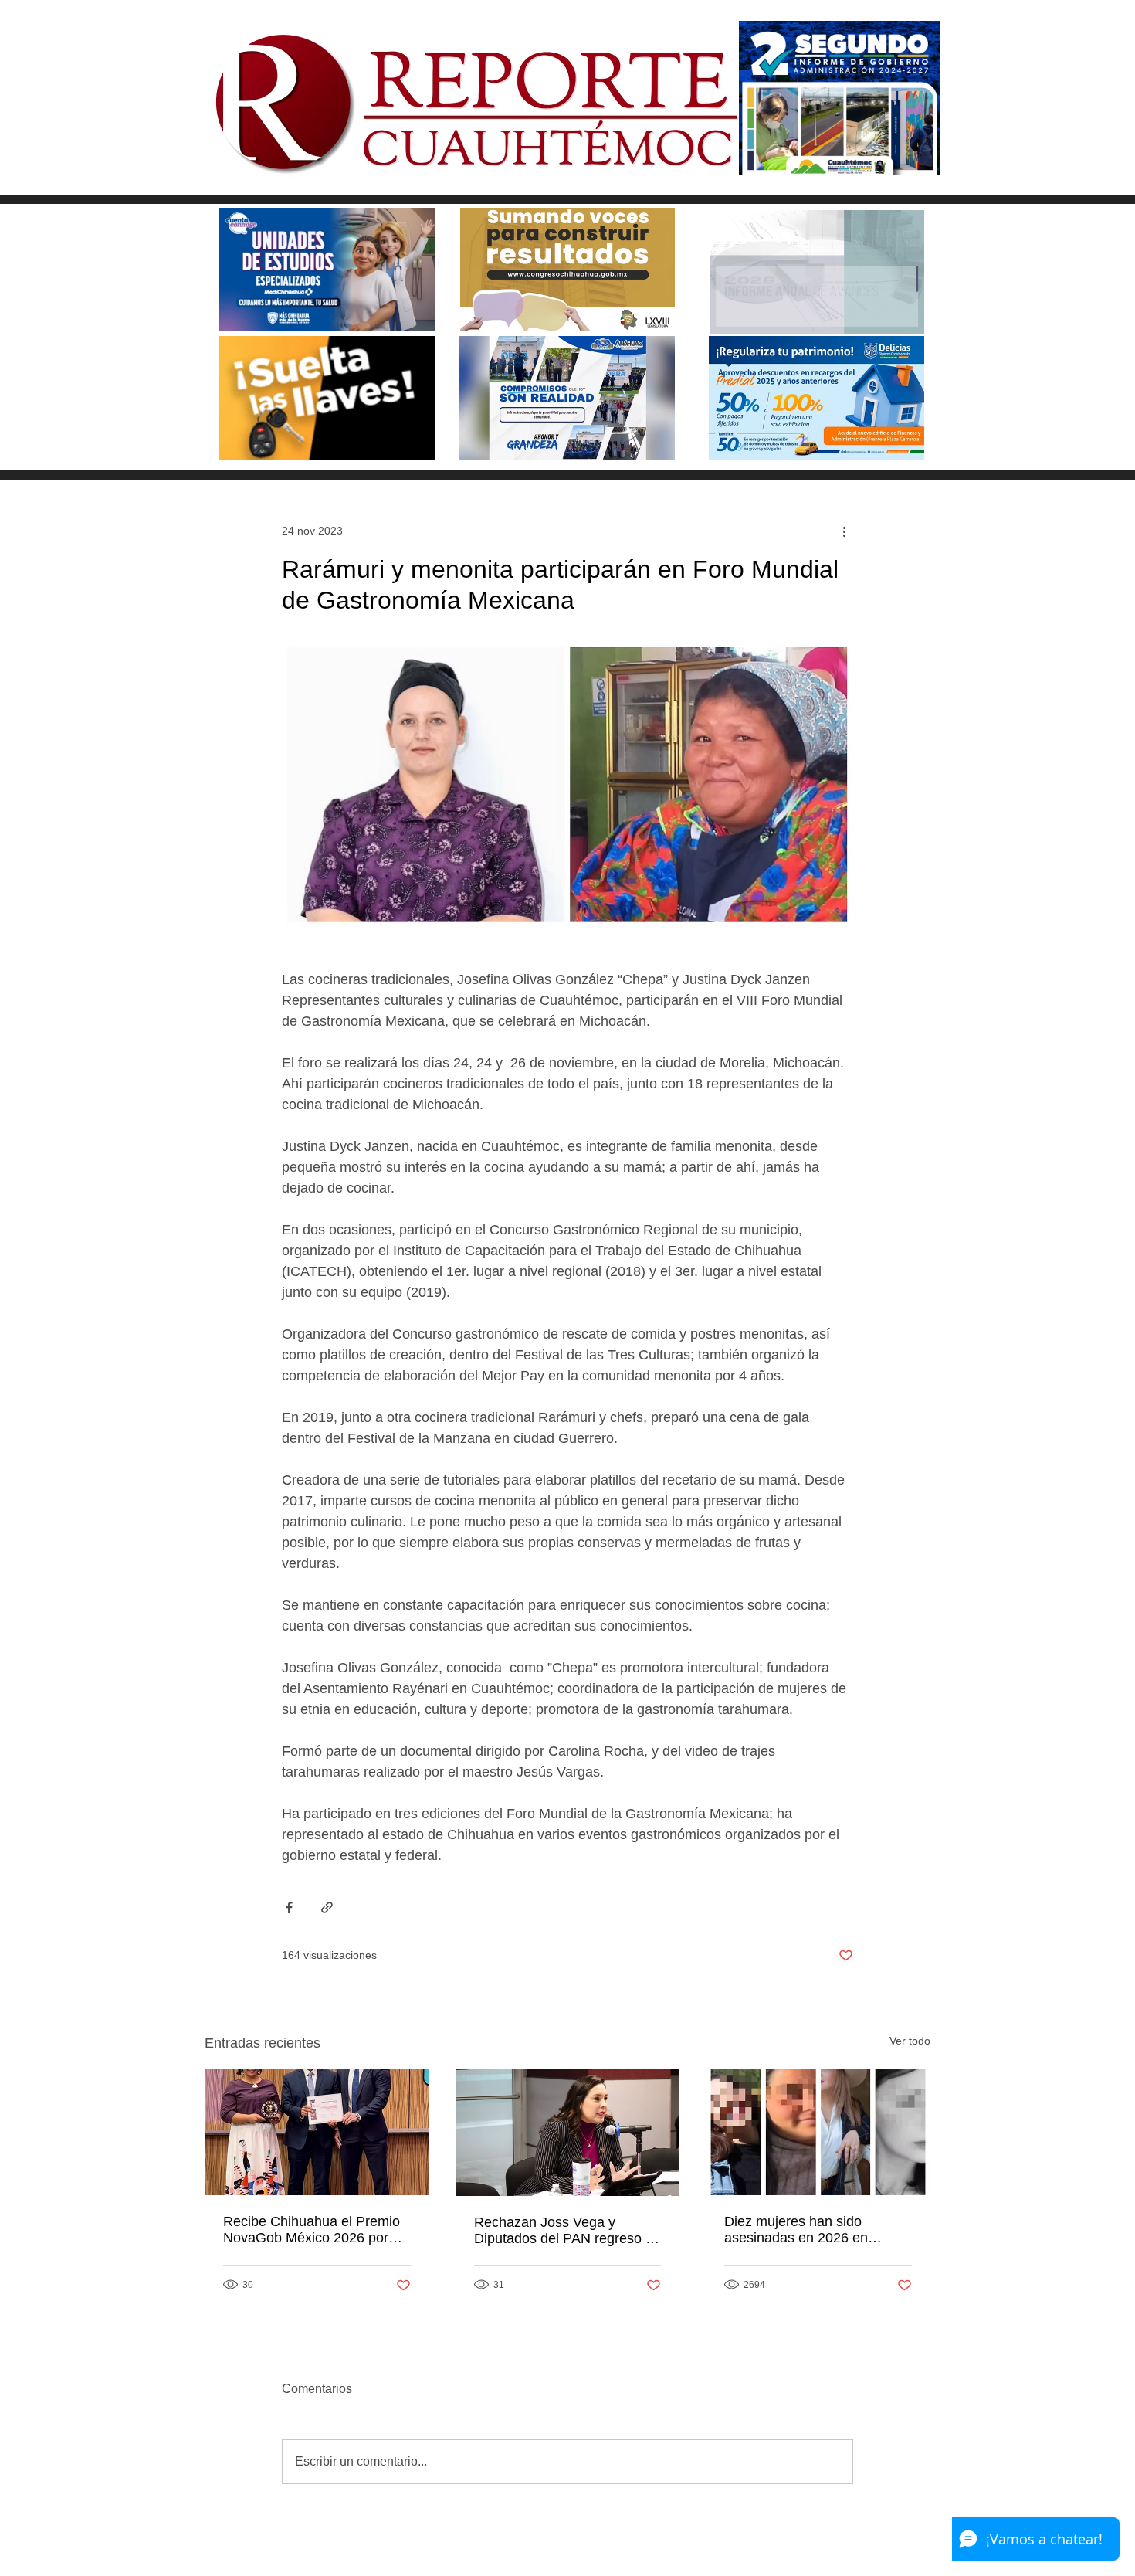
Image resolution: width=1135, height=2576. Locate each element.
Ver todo (910, 2041)
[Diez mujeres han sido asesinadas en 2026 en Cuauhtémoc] (818, 2132)
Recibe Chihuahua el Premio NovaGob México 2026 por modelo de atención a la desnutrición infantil (312, 2230)
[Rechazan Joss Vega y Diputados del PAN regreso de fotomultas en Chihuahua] (568, 2133)
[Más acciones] (844, 531)
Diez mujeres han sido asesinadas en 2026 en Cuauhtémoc (796, 2230)
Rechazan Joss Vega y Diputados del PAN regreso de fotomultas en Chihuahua (567, 2231)
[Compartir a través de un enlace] (327, 1907)
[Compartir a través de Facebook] (289, 1907)
